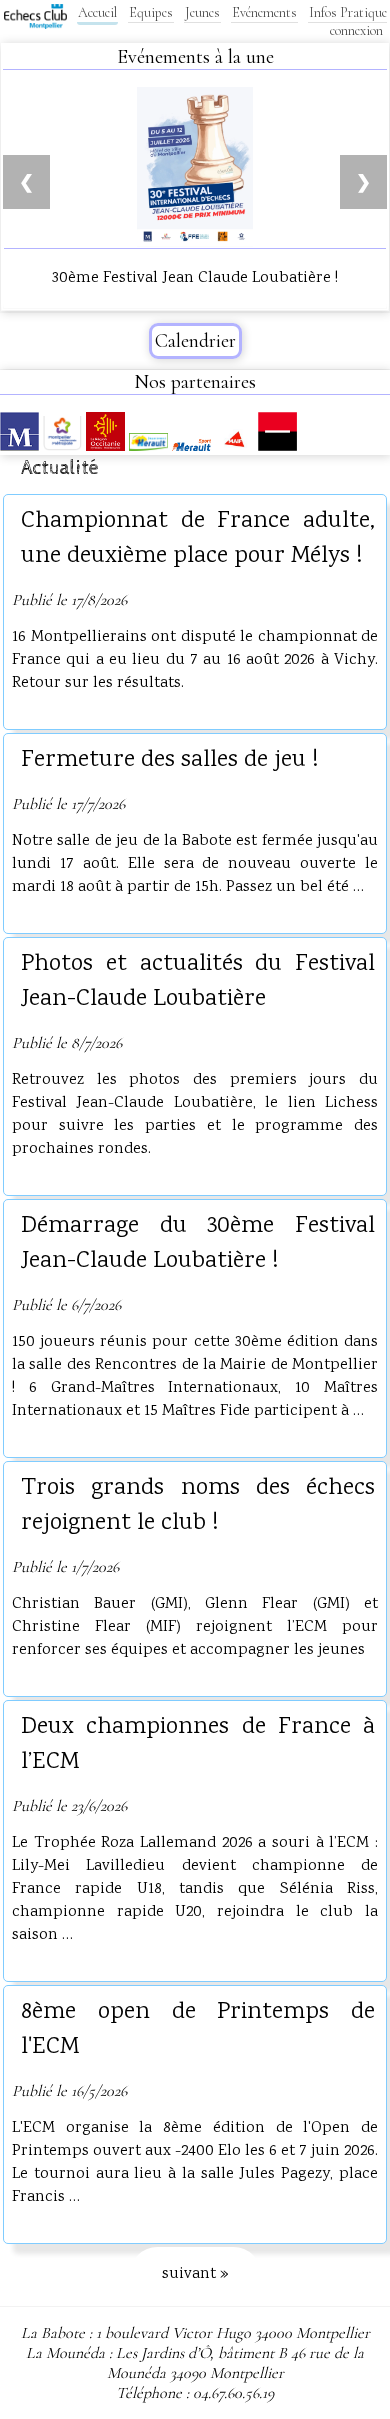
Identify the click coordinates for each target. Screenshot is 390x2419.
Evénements (264, 12)
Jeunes (202, 12)
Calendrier (195, 341)
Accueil (97, 12)
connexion (356, 30)
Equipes (151, 12)
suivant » (195, 2274)
